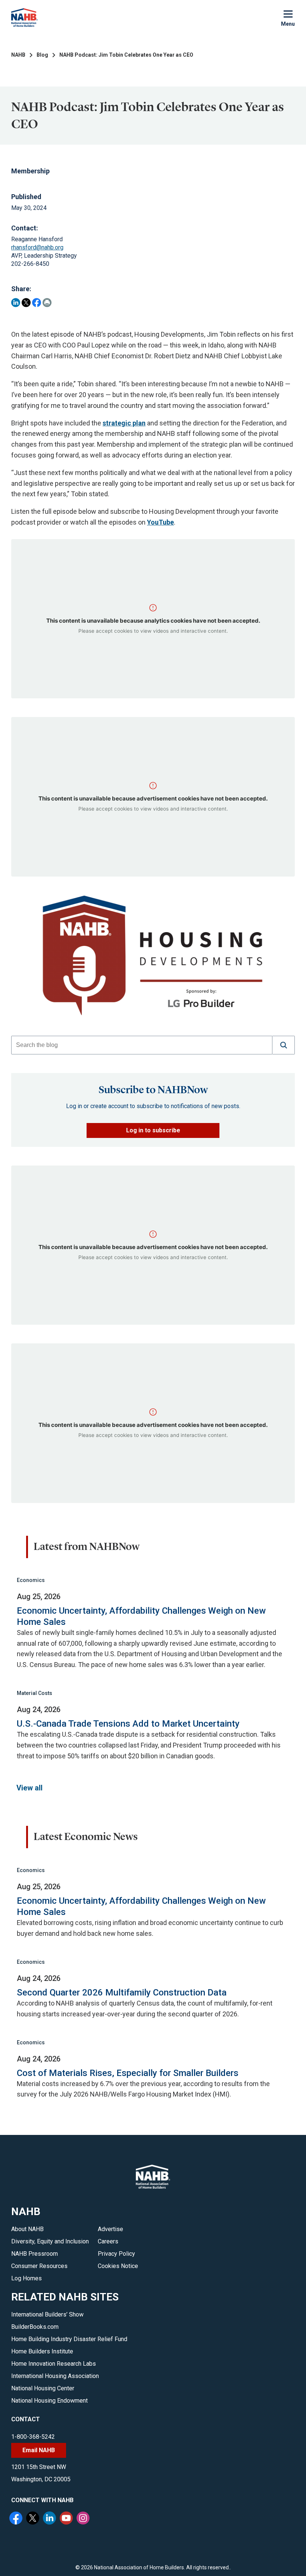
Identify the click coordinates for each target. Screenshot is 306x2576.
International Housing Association (55, 2376)
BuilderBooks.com (35, 2327)
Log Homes (26, 2278)
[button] (284, 1045)
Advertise (110, 2229)
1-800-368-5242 (33, 2437)
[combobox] (142, 1045)
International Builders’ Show (47, 2314)
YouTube (160, 522)
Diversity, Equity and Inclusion (50, 2241)
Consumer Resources (39, 2266)
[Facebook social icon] (17, 2519)
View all (29, 1788)
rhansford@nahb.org (37, 247)
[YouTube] (67, 2519)
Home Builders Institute (42, 2351)
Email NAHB (39, 2450)
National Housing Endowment (49, 2401)
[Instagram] (84, 2519)
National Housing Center (43, 2388)
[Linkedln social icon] (50, 2519)
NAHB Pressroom (35, 2254)
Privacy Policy (116, 2254)
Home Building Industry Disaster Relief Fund (69, 2339)
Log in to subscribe (153, 1130)
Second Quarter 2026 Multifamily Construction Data (122, 1992)
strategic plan (124, 423)
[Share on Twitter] (26, 303)
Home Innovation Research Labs (54, 2364)
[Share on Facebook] (37, 303)
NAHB (18, 55)
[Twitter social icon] (34, 2519)
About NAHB (27, 2229)
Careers (108, 2241)
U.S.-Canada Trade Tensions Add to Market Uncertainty (128, 1724)
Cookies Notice (118, 2266)
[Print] (47, 303)
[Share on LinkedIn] (16, 303)
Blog (42, 55)
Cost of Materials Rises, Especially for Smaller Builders (128, 2073)
